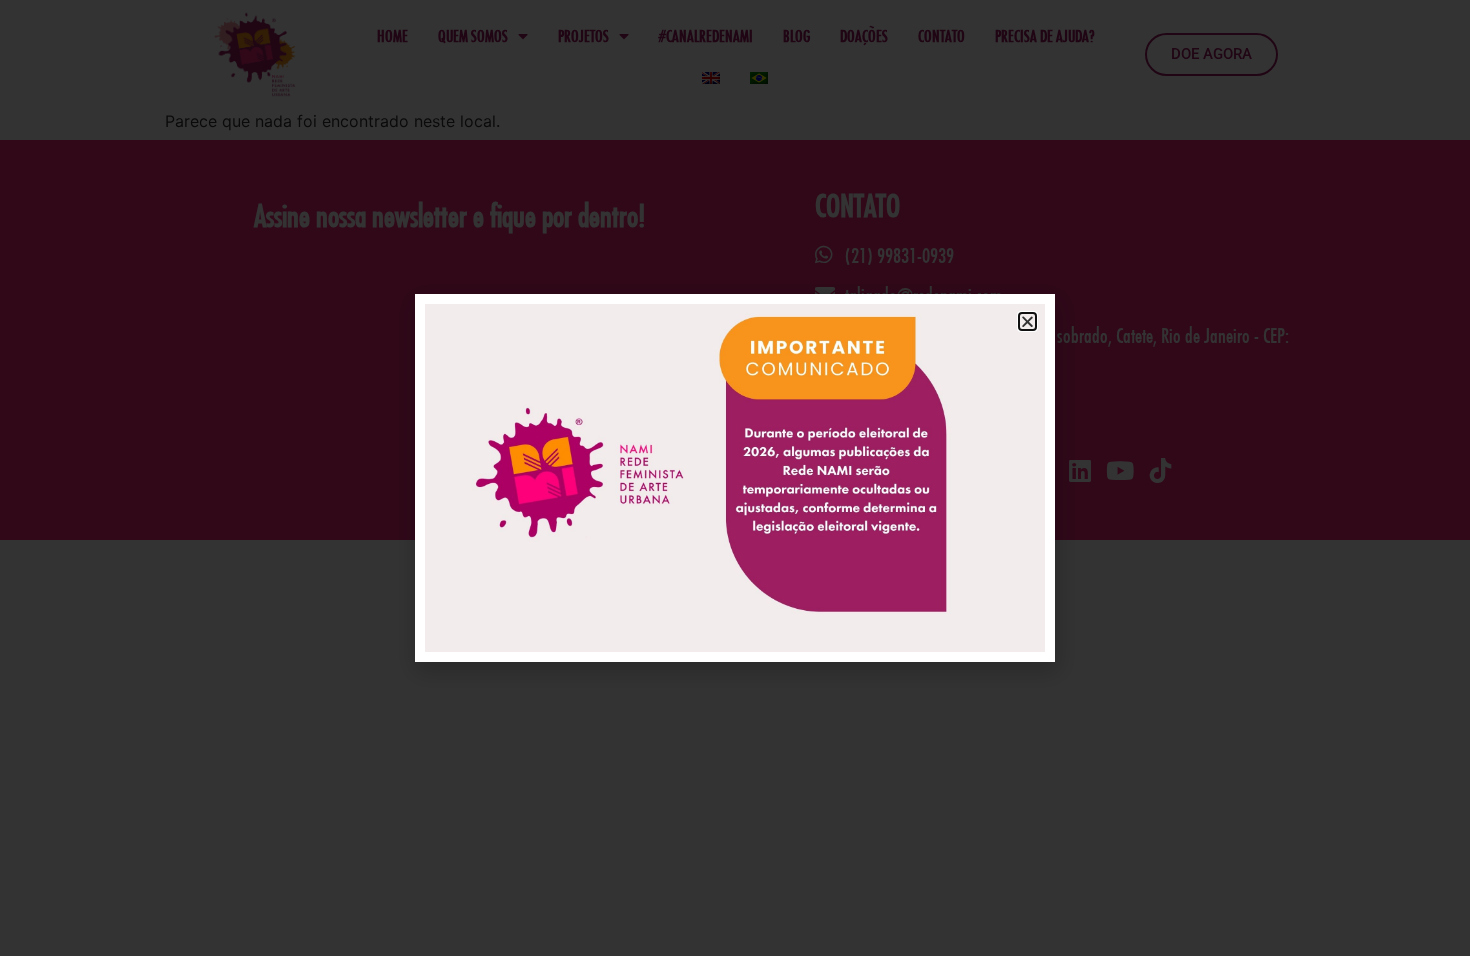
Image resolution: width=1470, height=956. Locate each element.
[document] (735, 478)
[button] (1027, 321)
